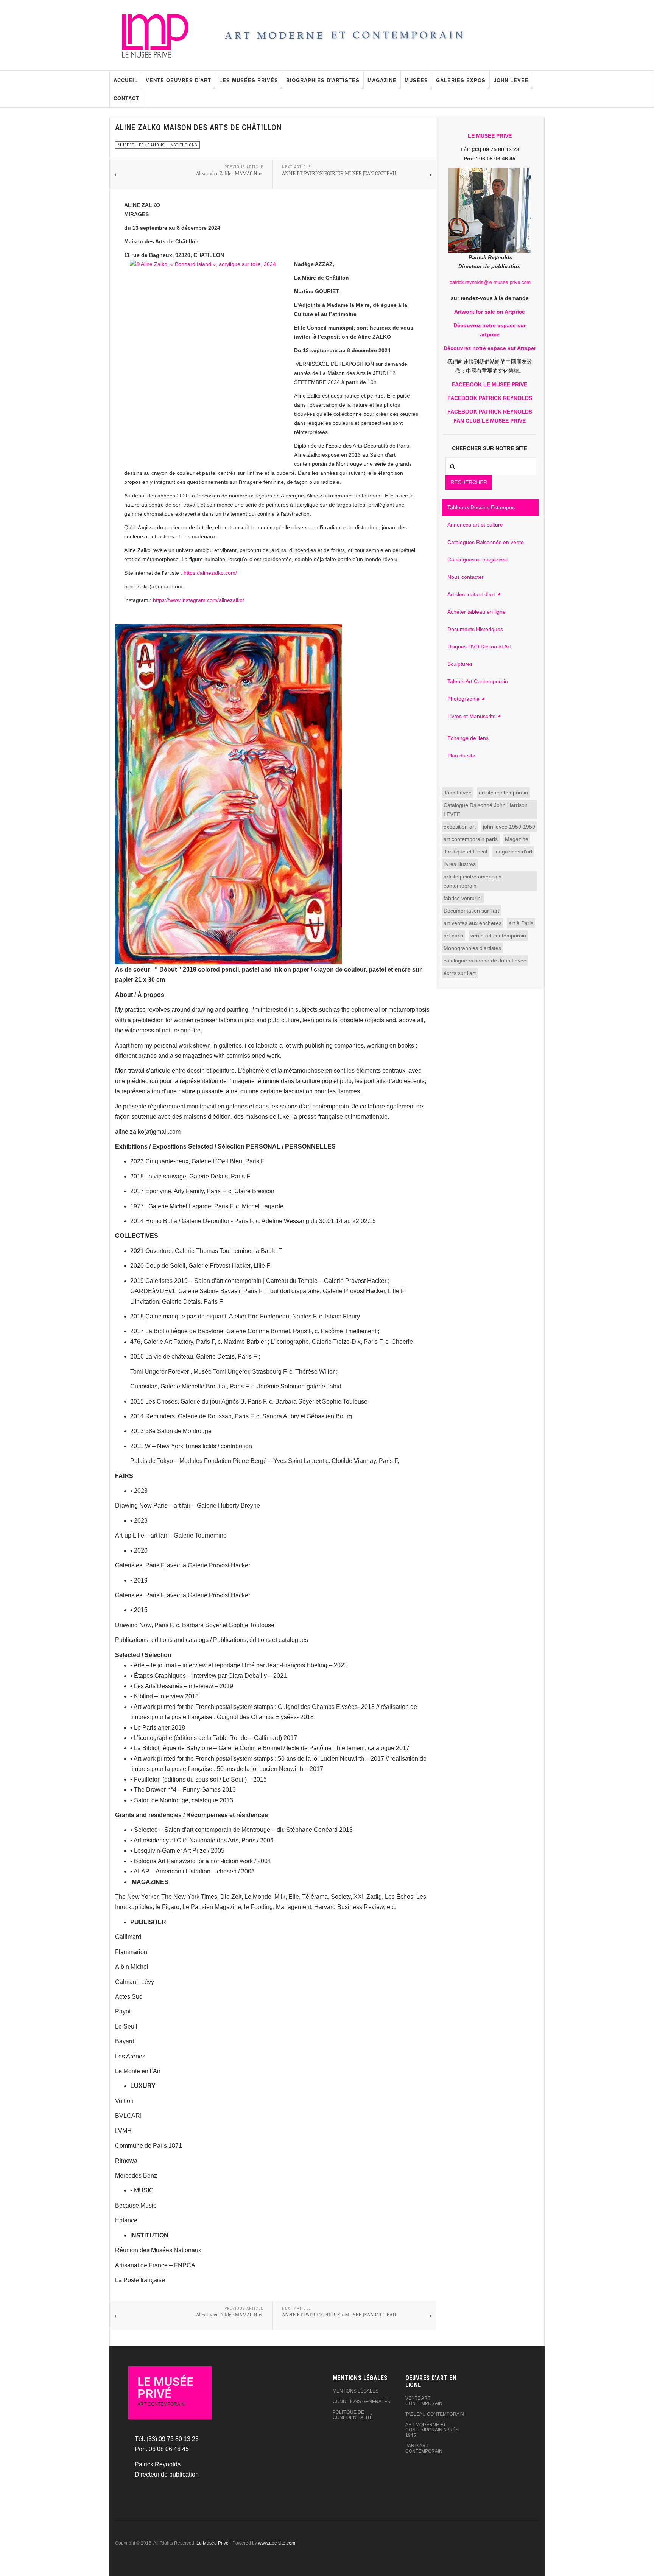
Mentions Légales (356, 2391)
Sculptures (460, 664)
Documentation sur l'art (471, 911)
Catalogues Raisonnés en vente (486, 542)
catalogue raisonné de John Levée (485, 961)
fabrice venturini (463, 898)
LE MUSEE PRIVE (490, 136)
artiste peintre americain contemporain (473, 881)
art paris (453, 936)
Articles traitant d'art (471, 594)
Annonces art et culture (475, 525)
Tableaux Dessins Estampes (481, 507)
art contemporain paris (471, 839)
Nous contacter (466, 577)
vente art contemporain (498, 936)
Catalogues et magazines (478, 560)
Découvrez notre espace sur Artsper (490, 348)
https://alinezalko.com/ (210, 573)
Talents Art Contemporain (478, 681)
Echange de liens (468, 738)
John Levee (511, 80)
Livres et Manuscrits (471, 716)
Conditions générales (361, 2402)
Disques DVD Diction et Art (479, 647)
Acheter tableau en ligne (476, 612)
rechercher (469, 482)
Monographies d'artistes (472, 948)
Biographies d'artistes (323, 80)
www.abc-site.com (277, 2543)
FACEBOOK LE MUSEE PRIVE (490, 384)
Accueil (126, 80)
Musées (416, 80)
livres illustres (460, 864)
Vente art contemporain (424, 2401)
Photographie (463, 699)
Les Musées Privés (249, 80)
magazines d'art (513, 852)
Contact (126, 98)
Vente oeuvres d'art (178, 80)
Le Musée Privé (213, 2543)
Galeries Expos (461, 80)
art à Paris (521, 923)
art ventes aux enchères (473, 923)
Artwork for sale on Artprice (490, 312)
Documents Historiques (475, 629)
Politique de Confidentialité (353, 2415)
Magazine (382, 80)
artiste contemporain (503, 793)
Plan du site (461, 756)
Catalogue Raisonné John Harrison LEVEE (486, 810)
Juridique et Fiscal (465, 852)
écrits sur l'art (460, 973)
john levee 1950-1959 (509, 827)
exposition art (460, 827)
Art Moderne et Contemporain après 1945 (432, 2430)
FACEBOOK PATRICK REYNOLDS (490, 398)
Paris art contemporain (424, 2449)
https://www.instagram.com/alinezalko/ (199, 600)
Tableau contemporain (435, 2414)
